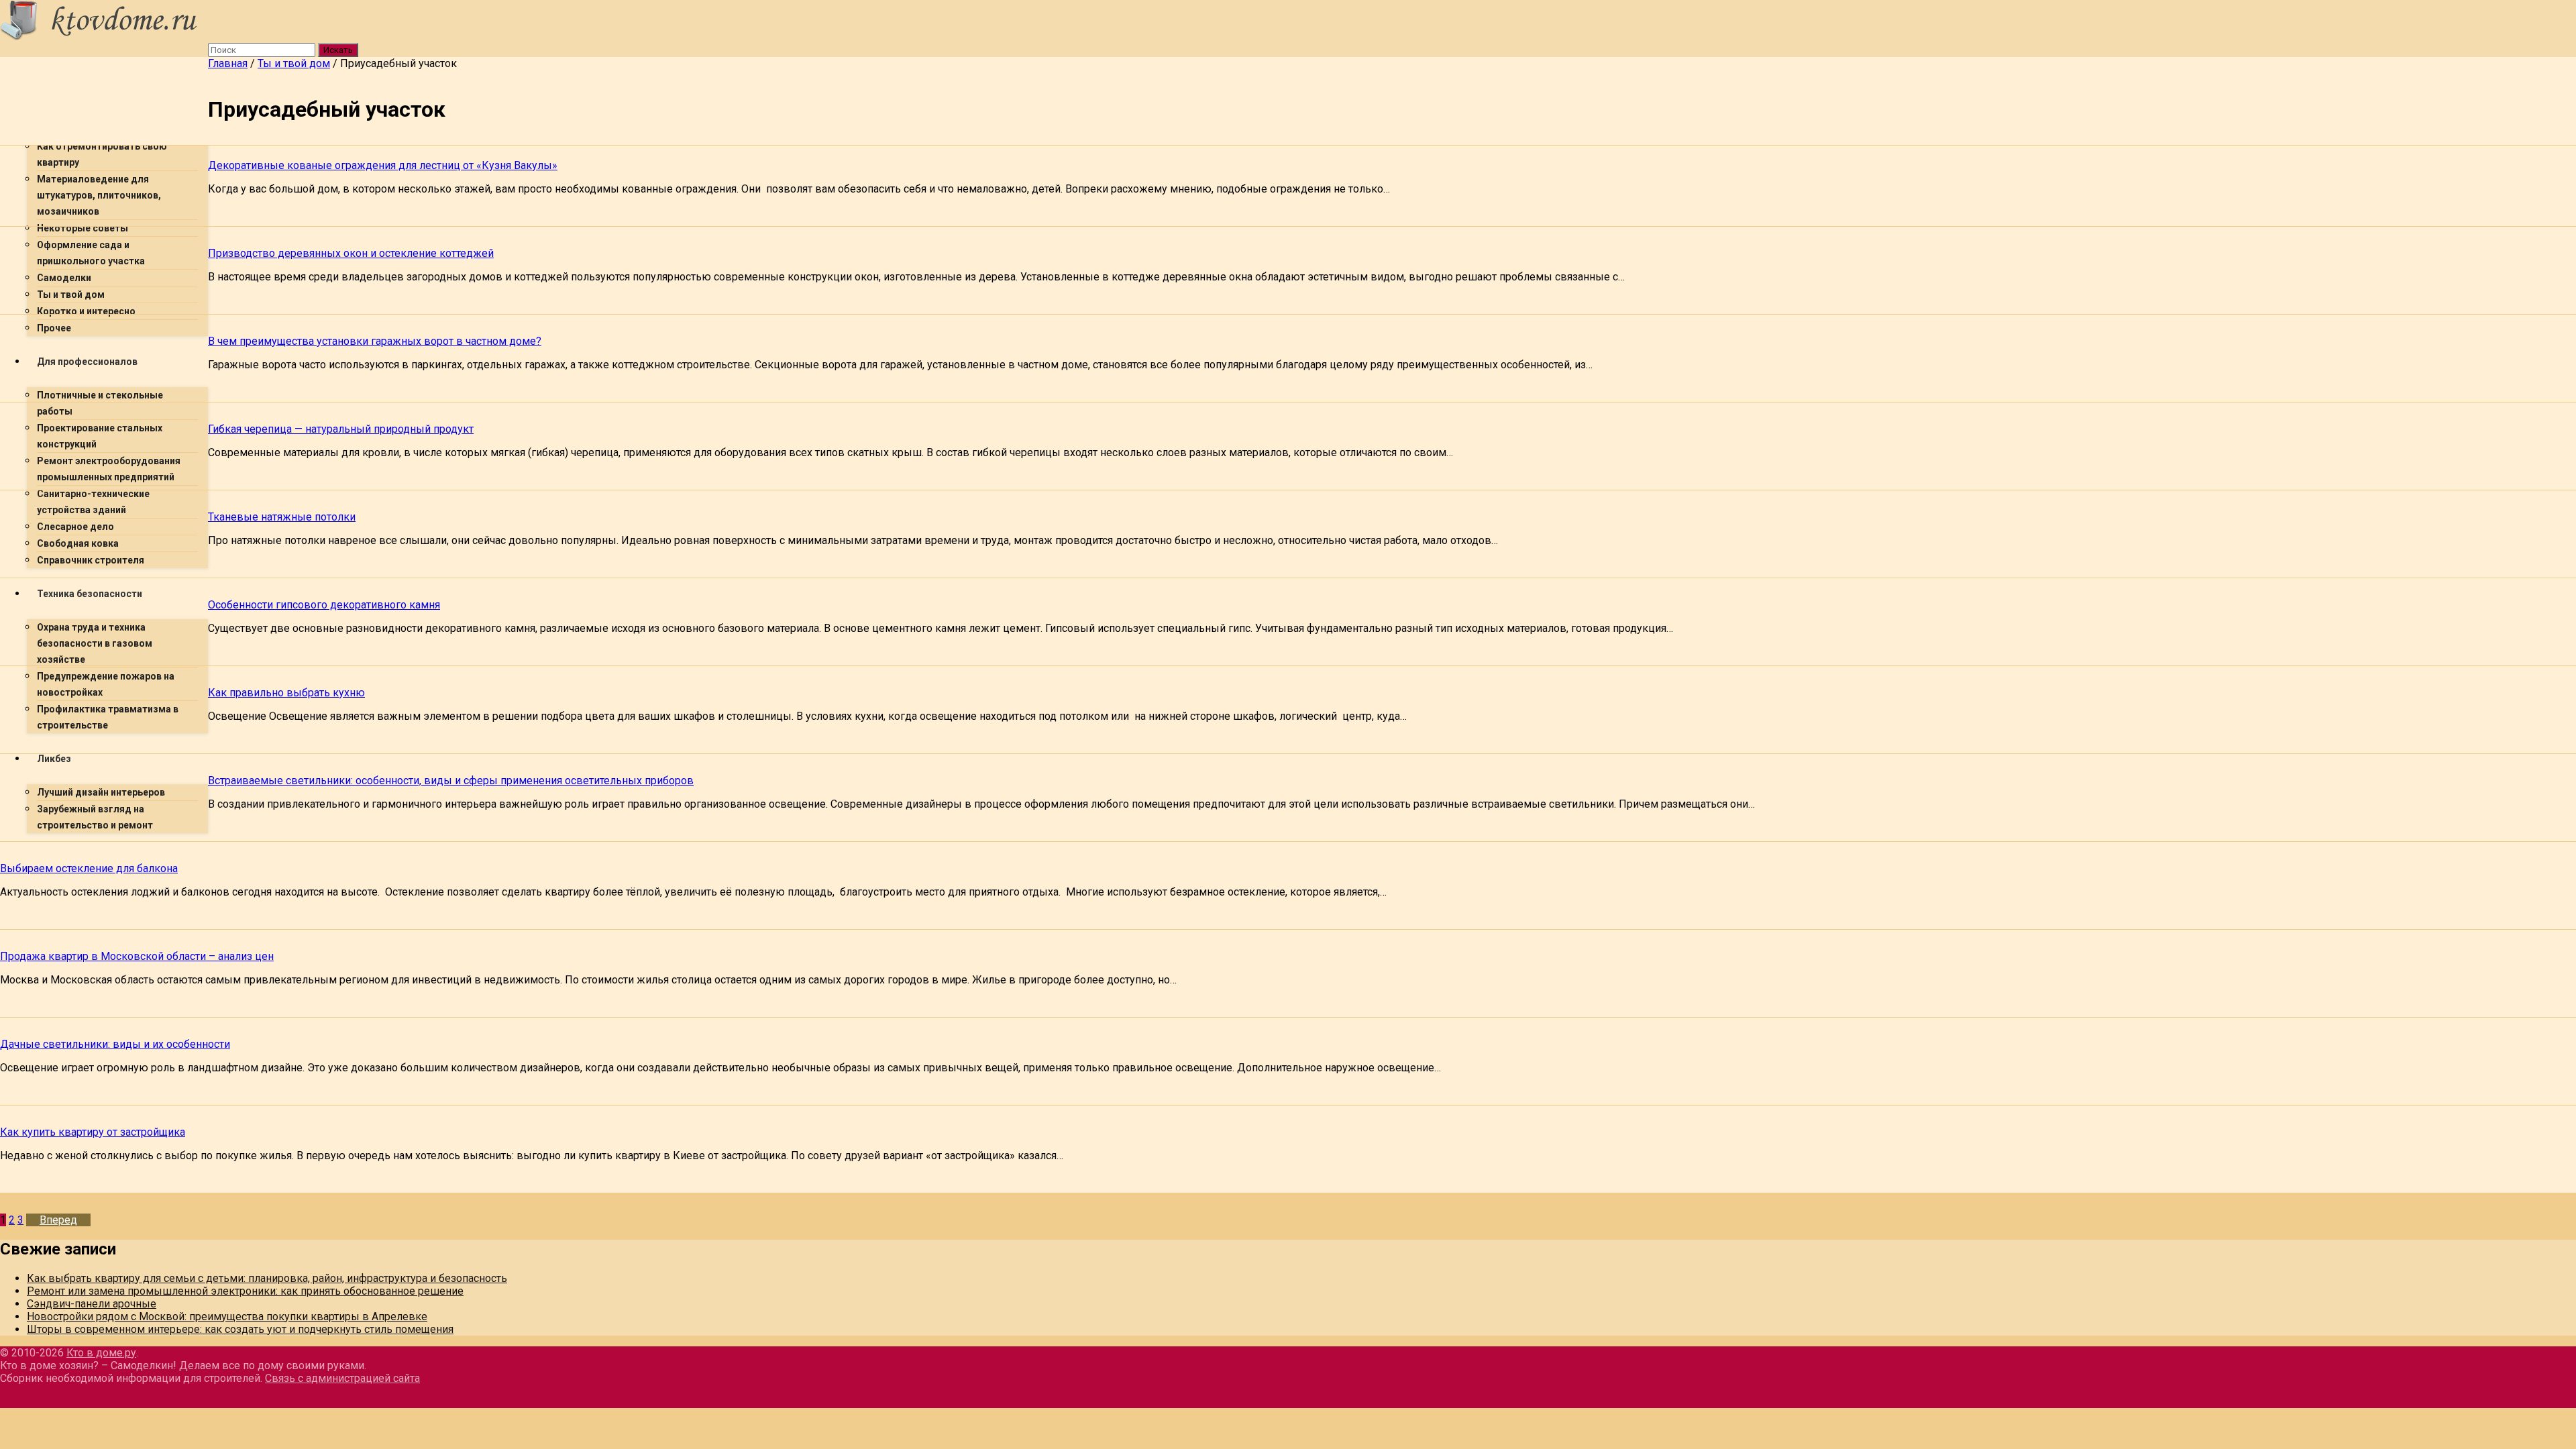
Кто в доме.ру (101, 1353)
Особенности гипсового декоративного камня (324, 605)
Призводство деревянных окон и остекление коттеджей (351, 253)
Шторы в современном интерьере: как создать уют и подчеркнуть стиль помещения (240, 1329)
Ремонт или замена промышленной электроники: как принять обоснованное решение (245, 1291)
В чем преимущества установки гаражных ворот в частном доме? (375, 341)
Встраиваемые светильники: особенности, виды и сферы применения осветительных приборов (451, 781)
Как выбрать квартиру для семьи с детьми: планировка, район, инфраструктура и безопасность (267, 1278)
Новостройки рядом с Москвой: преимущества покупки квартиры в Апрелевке (227, 1317)
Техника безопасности (90, 594)
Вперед (58, 1220)
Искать (338, 50)
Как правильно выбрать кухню (286, 693)
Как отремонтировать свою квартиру (102, 154)
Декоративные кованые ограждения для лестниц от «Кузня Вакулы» (383, 165)
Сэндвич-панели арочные (92, 1304)
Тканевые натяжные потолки (282, 517)
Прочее (54, 328)
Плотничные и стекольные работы (100, 403)
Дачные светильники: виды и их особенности (115, 1044)
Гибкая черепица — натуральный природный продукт (341, 429)
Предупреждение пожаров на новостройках (106, 684)
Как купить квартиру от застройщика (93, 1132)
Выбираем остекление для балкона (89, 868)
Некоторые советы (83, 228)
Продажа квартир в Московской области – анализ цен (137, 956)
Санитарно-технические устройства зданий (93, 502)
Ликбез (54, 759)
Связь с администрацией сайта (342, 1378)
